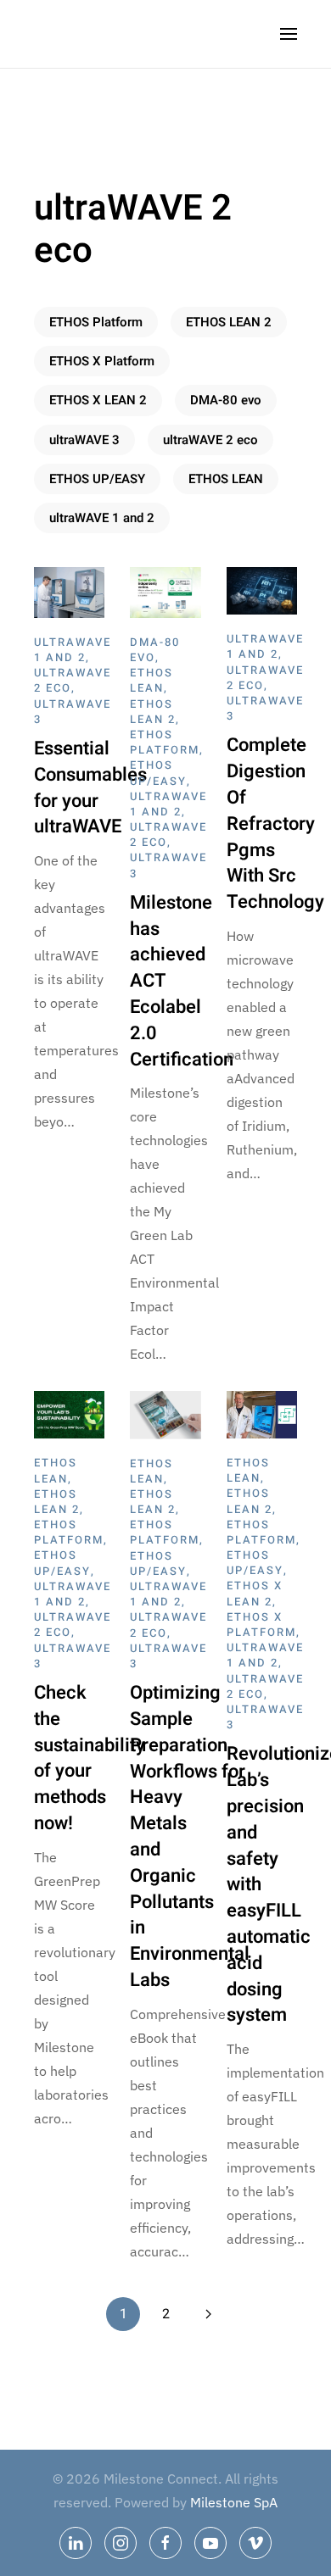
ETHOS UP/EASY (97, 479)
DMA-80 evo (226, 400)
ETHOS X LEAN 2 (98, 400)
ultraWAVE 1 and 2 (102, 518)
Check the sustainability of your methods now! (90, 1758)
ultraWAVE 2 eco (210, 440)
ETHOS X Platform (102, 361)
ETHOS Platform (96, 322)
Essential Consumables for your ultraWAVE (90, 787)
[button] (289, 34)
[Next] (208, 2314)
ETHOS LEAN (226, 479)
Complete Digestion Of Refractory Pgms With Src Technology (275, 823)
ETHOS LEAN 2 (229, 322)
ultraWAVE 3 (84, 440)
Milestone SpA (234, 2502)
